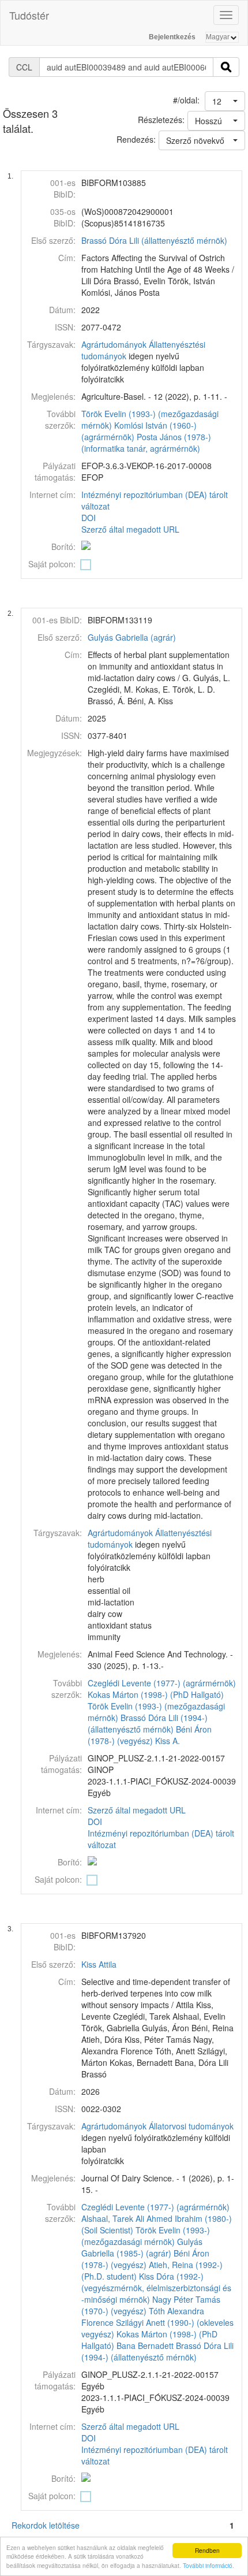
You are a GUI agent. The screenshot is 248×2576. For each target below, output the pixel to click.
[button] (225, 101)
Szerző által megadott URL (130, 529)
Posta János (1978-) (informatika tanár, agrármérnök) (146, 443)
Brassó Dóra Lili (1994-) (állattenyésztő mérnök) (148, 1723)
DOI (89, 518)
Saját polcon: (52, 564)
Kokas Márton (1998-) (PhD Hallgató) (156, 1694)
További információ (208, 2565)
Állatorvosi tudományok (191, 2126)
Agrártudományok (114, 344)
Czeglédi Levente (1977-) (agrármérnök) (162, 1683)
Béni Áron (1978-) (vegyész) (150, 1735)
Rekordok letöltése (46, 2525)
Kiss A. (168, 1741)
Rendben (207, 2550)
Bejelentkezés (172, 37)
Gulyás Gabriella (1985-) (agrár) (142, 2247)
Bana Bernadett (145, 2345)
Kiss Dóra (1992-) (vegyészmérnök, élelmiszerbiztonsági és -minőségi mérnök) (156, 2288)
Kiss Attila (99, 1964)
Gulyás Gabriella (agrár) (132, 637)
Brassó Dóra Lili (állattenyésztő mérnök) (154, 240)
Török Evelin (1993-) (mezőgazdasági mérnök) (146, 2236)
